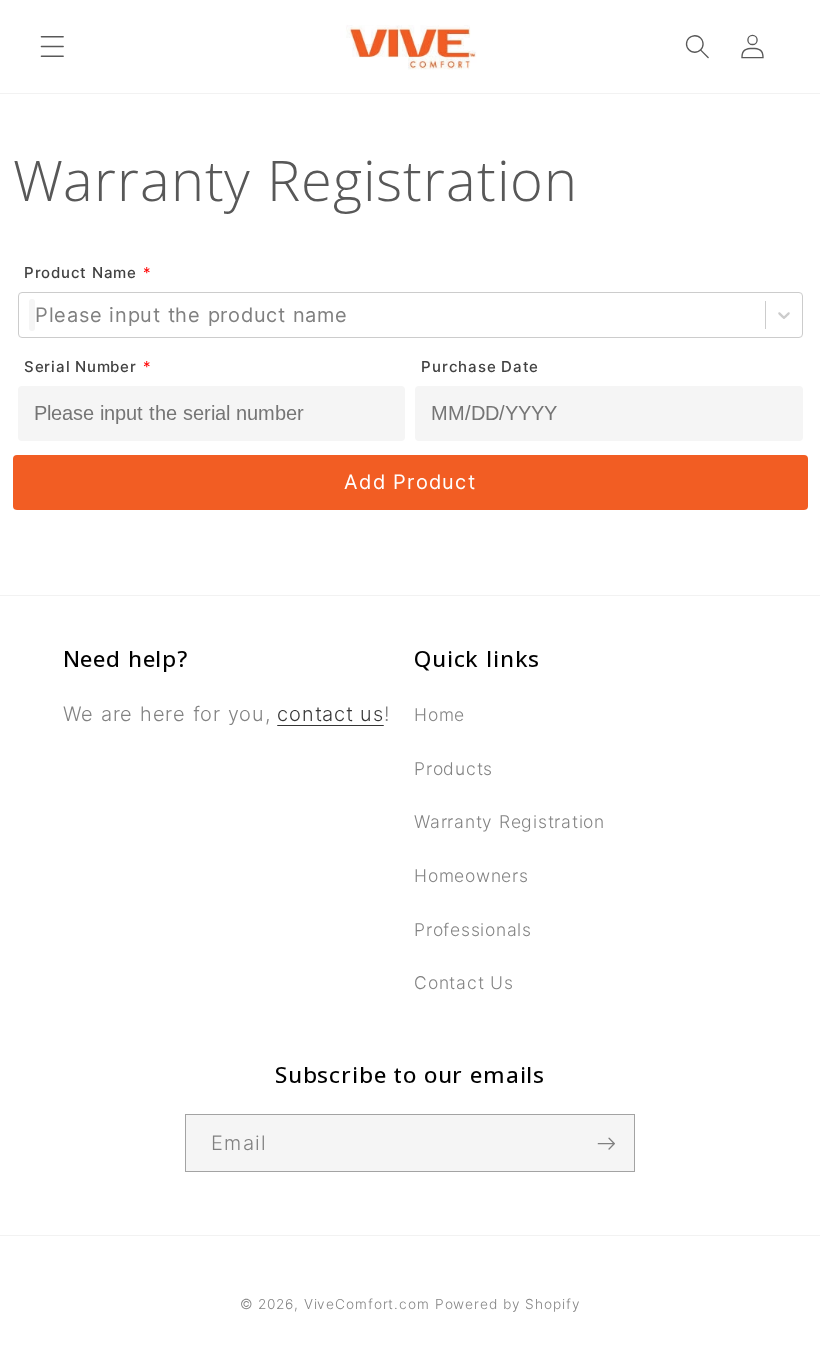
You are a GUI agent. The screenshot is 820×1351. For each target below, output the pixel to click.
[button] (52, 46)
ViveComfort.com (367, 1304)
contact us (330, 714)
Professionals (473, 929)
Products (453, 768)
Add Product (410, 482)
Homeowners (471, 875)
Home (439, 714)
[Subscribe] (606, 1143)
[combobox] (32, 315)
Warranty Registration (509, 821)
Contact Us (464, 982)
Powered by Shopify (508, 1304)
